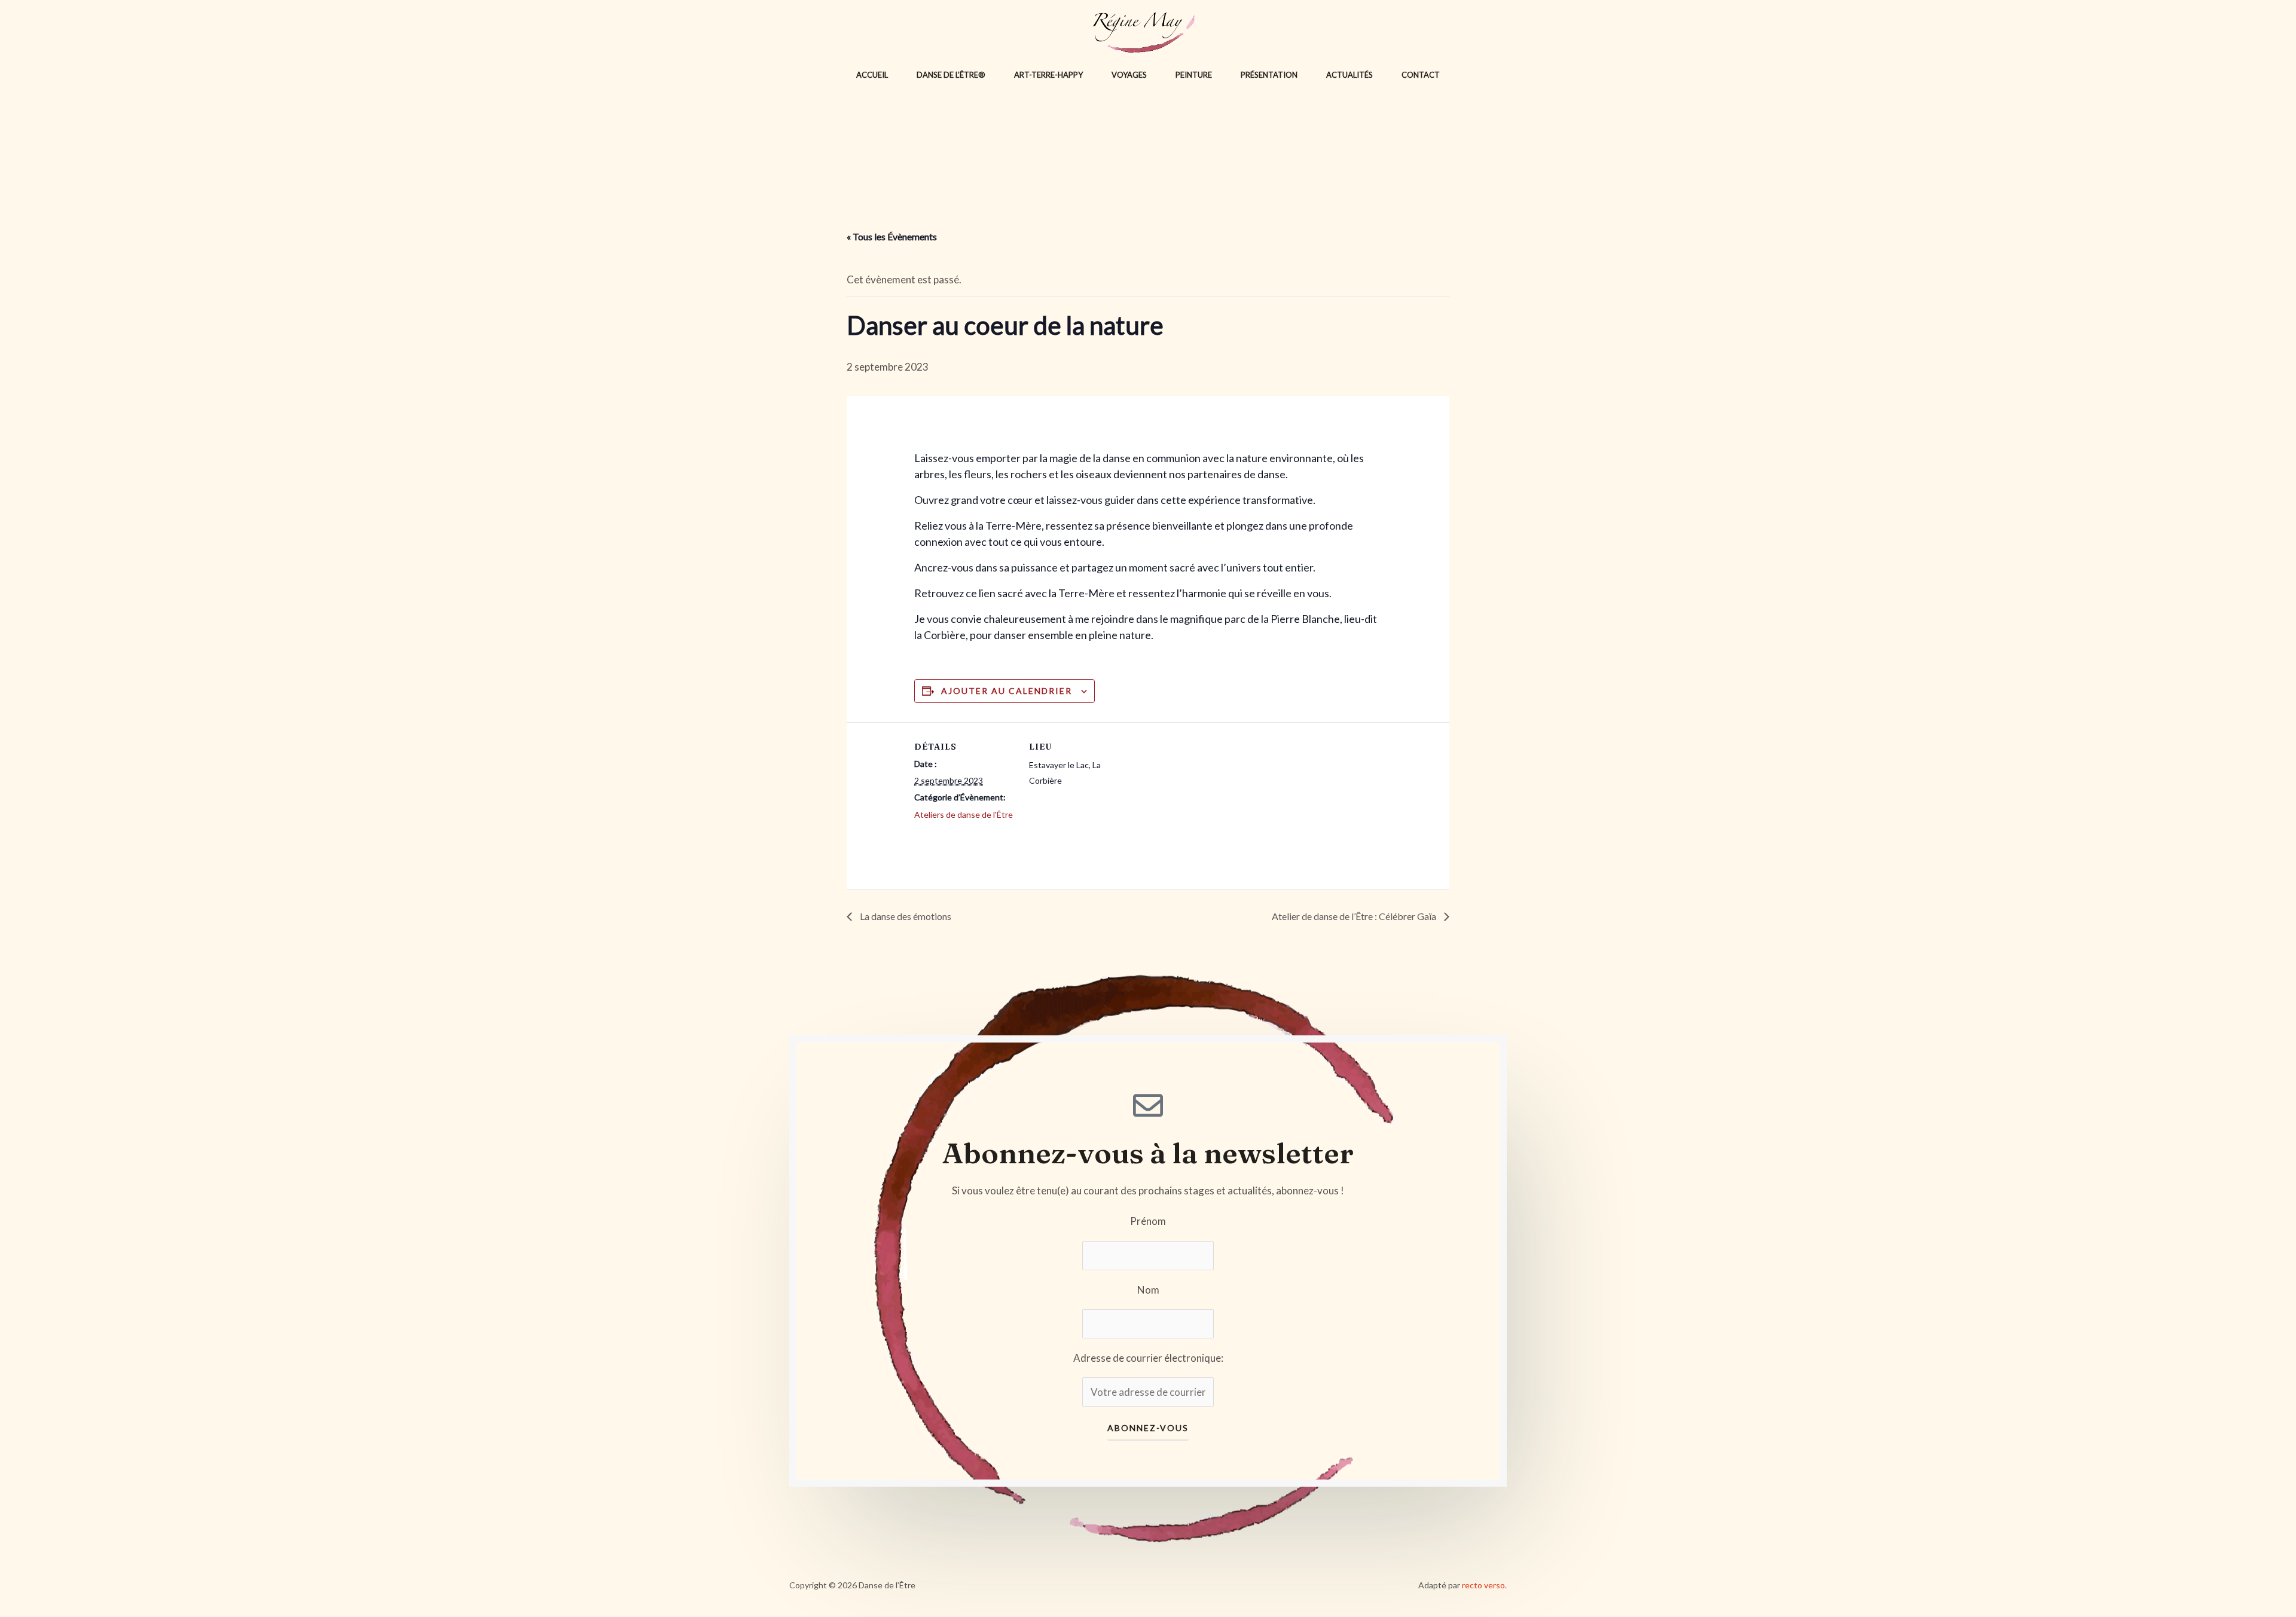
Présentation (1269, 75)
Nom (1148, 1290)
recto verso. (1484, 1585)
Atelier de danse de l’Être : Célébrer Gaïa (1355, 916)
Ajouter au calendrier (1007, 691)
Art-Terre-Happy (1048, 75)
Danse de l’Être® (951, 75)
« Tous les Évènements (892, 236)
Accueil (872, 75)
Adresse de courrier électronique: (1148, 1358)
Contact (1421, 75)
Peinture (1194, 75)
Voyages (1129, 75)
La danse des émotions (905, 916)
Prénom (1148, 1221)
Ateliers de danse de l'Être (964, 814)
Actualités (1349, 75)
